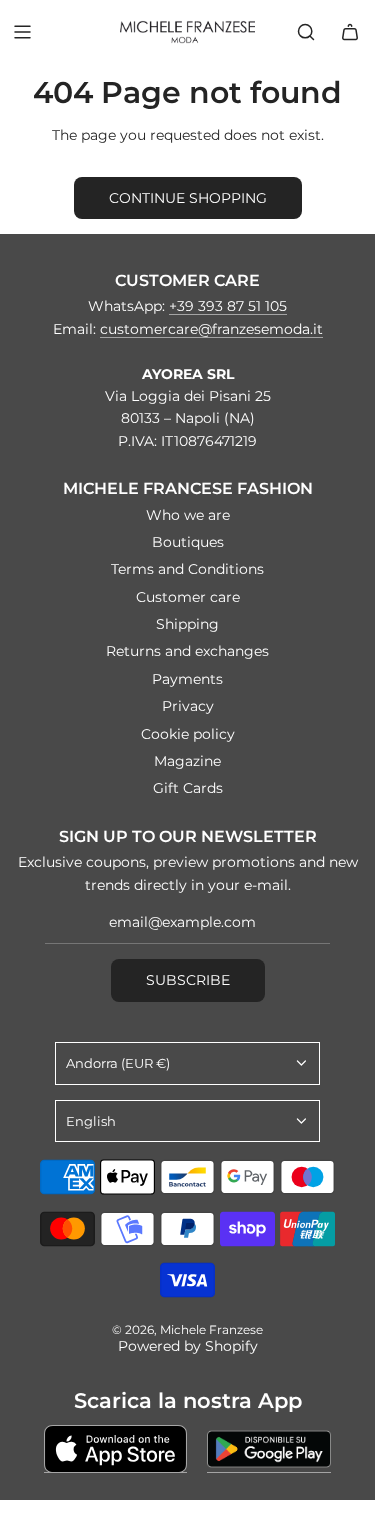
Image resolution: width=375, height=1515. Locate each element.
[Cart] (350, 32)
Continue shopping (188, 198)
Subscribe (188, 980)
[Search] (306, 32)
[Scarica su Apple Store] (116, 1449)
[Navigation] (22, 32)
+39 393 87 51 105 (228, 306)
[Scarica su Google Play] (269, 1449)
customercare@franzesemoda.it (211, 329)
